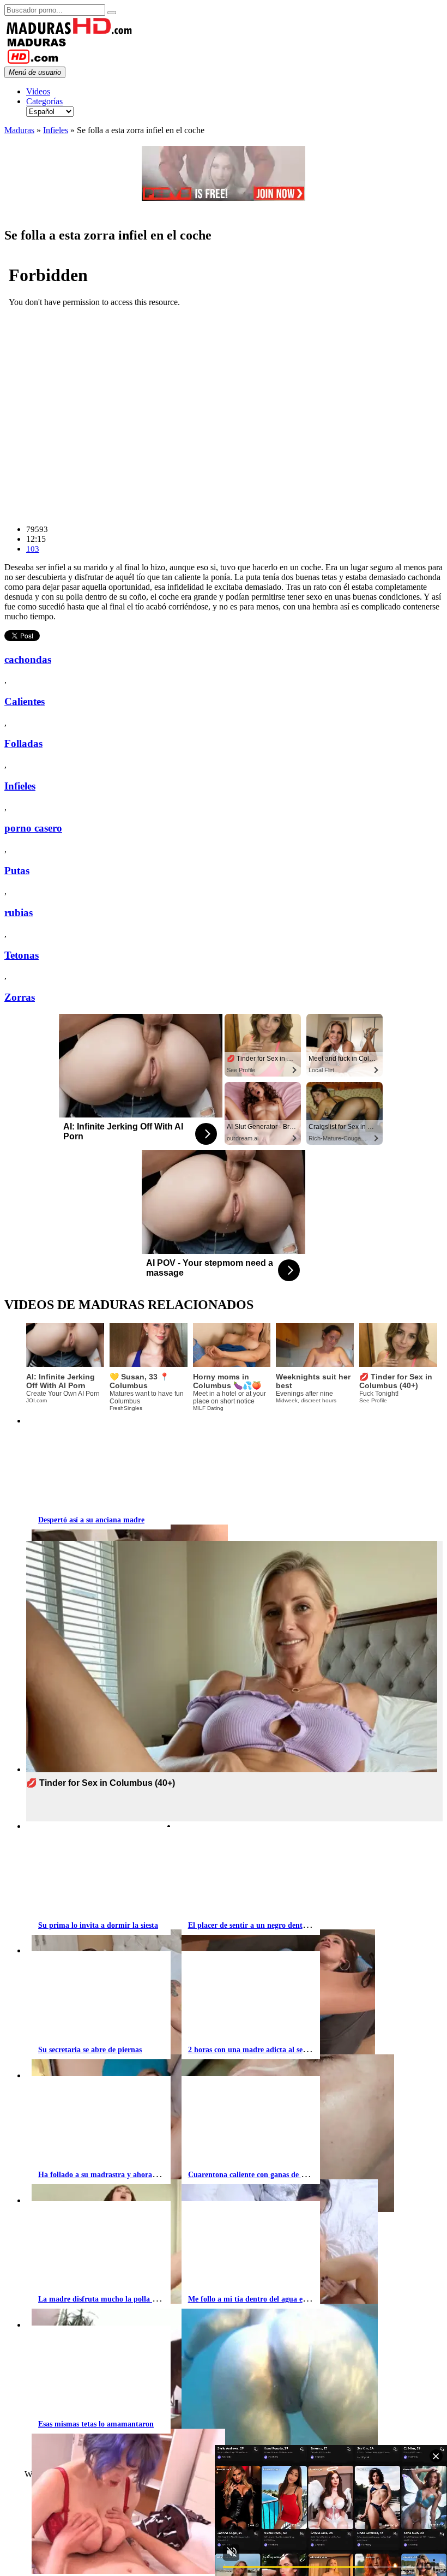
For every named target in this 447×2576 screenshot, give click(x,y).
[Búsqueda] (112, 13)
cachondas (28, 659)
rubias (19, 913)
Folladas (23, 743)
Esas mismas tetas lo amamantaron (96, 2424)
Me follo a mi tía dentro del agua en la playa (262, 2299)
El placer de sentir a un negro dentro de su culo (266, 1925)
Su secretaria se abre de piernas (90, 2050)
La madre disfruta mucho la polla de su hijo (111, 2299)
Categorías (44, 101)
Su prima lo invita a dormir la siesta (98, 1925)
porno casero (33, 828)
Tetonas (22, 955)
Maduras (19, 130)
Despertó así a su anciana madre (91, 1520)
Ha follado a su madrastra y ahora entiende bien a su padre (137, 2175)
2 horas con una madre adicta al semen (252, 2050)
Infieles (56, 130)
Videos (38, 91)
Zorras (20, 997)
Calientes (25, 701)
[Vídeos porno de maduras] (70, 32)
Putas (17, 871)
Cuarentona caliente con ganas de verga (253, 2175)
